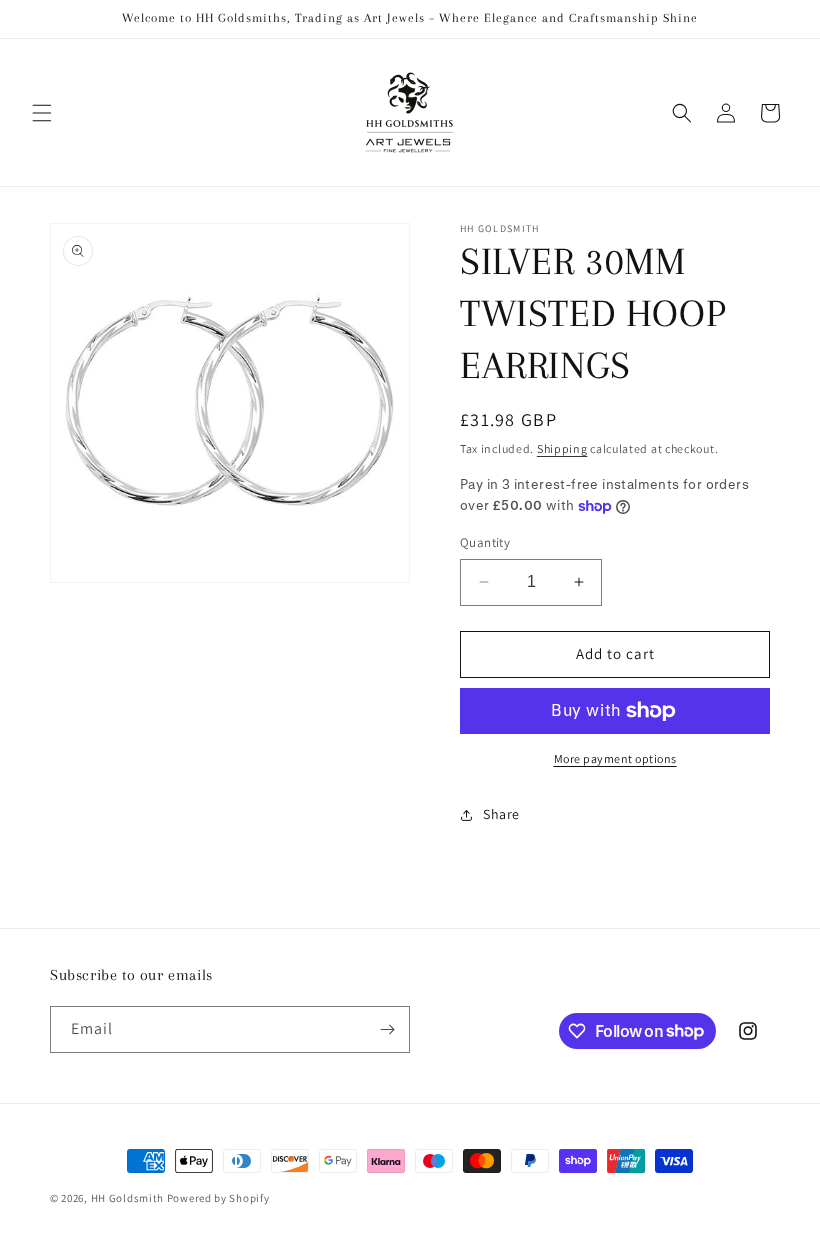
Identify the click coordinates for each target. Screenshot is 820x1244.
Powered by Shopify (218, 1198)
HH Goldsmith (127, 1198)
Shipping (562, 448)
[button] (42, 113)
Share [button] (501, 814)
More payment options (615, 758)
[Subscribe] (387, 1029)
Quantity (485, 542)
